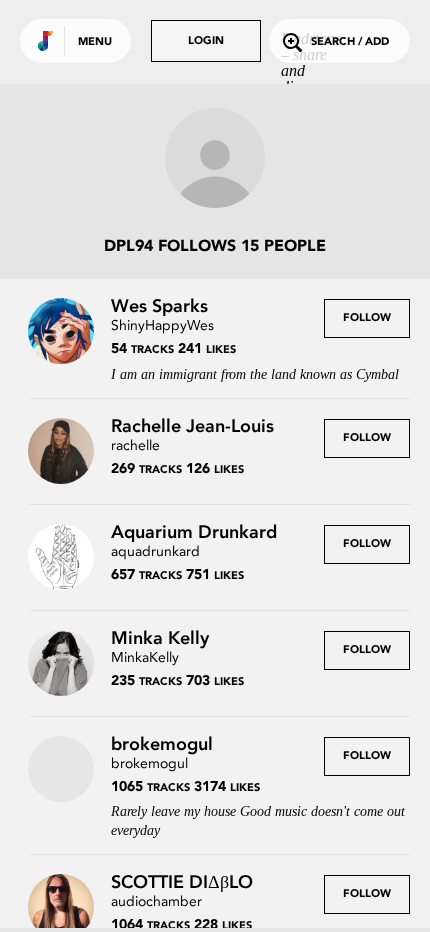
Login (206, 41)
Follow (367, 318)
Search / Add (350, 42)
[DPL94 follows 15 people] (215, 160)
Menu (95, 42)
